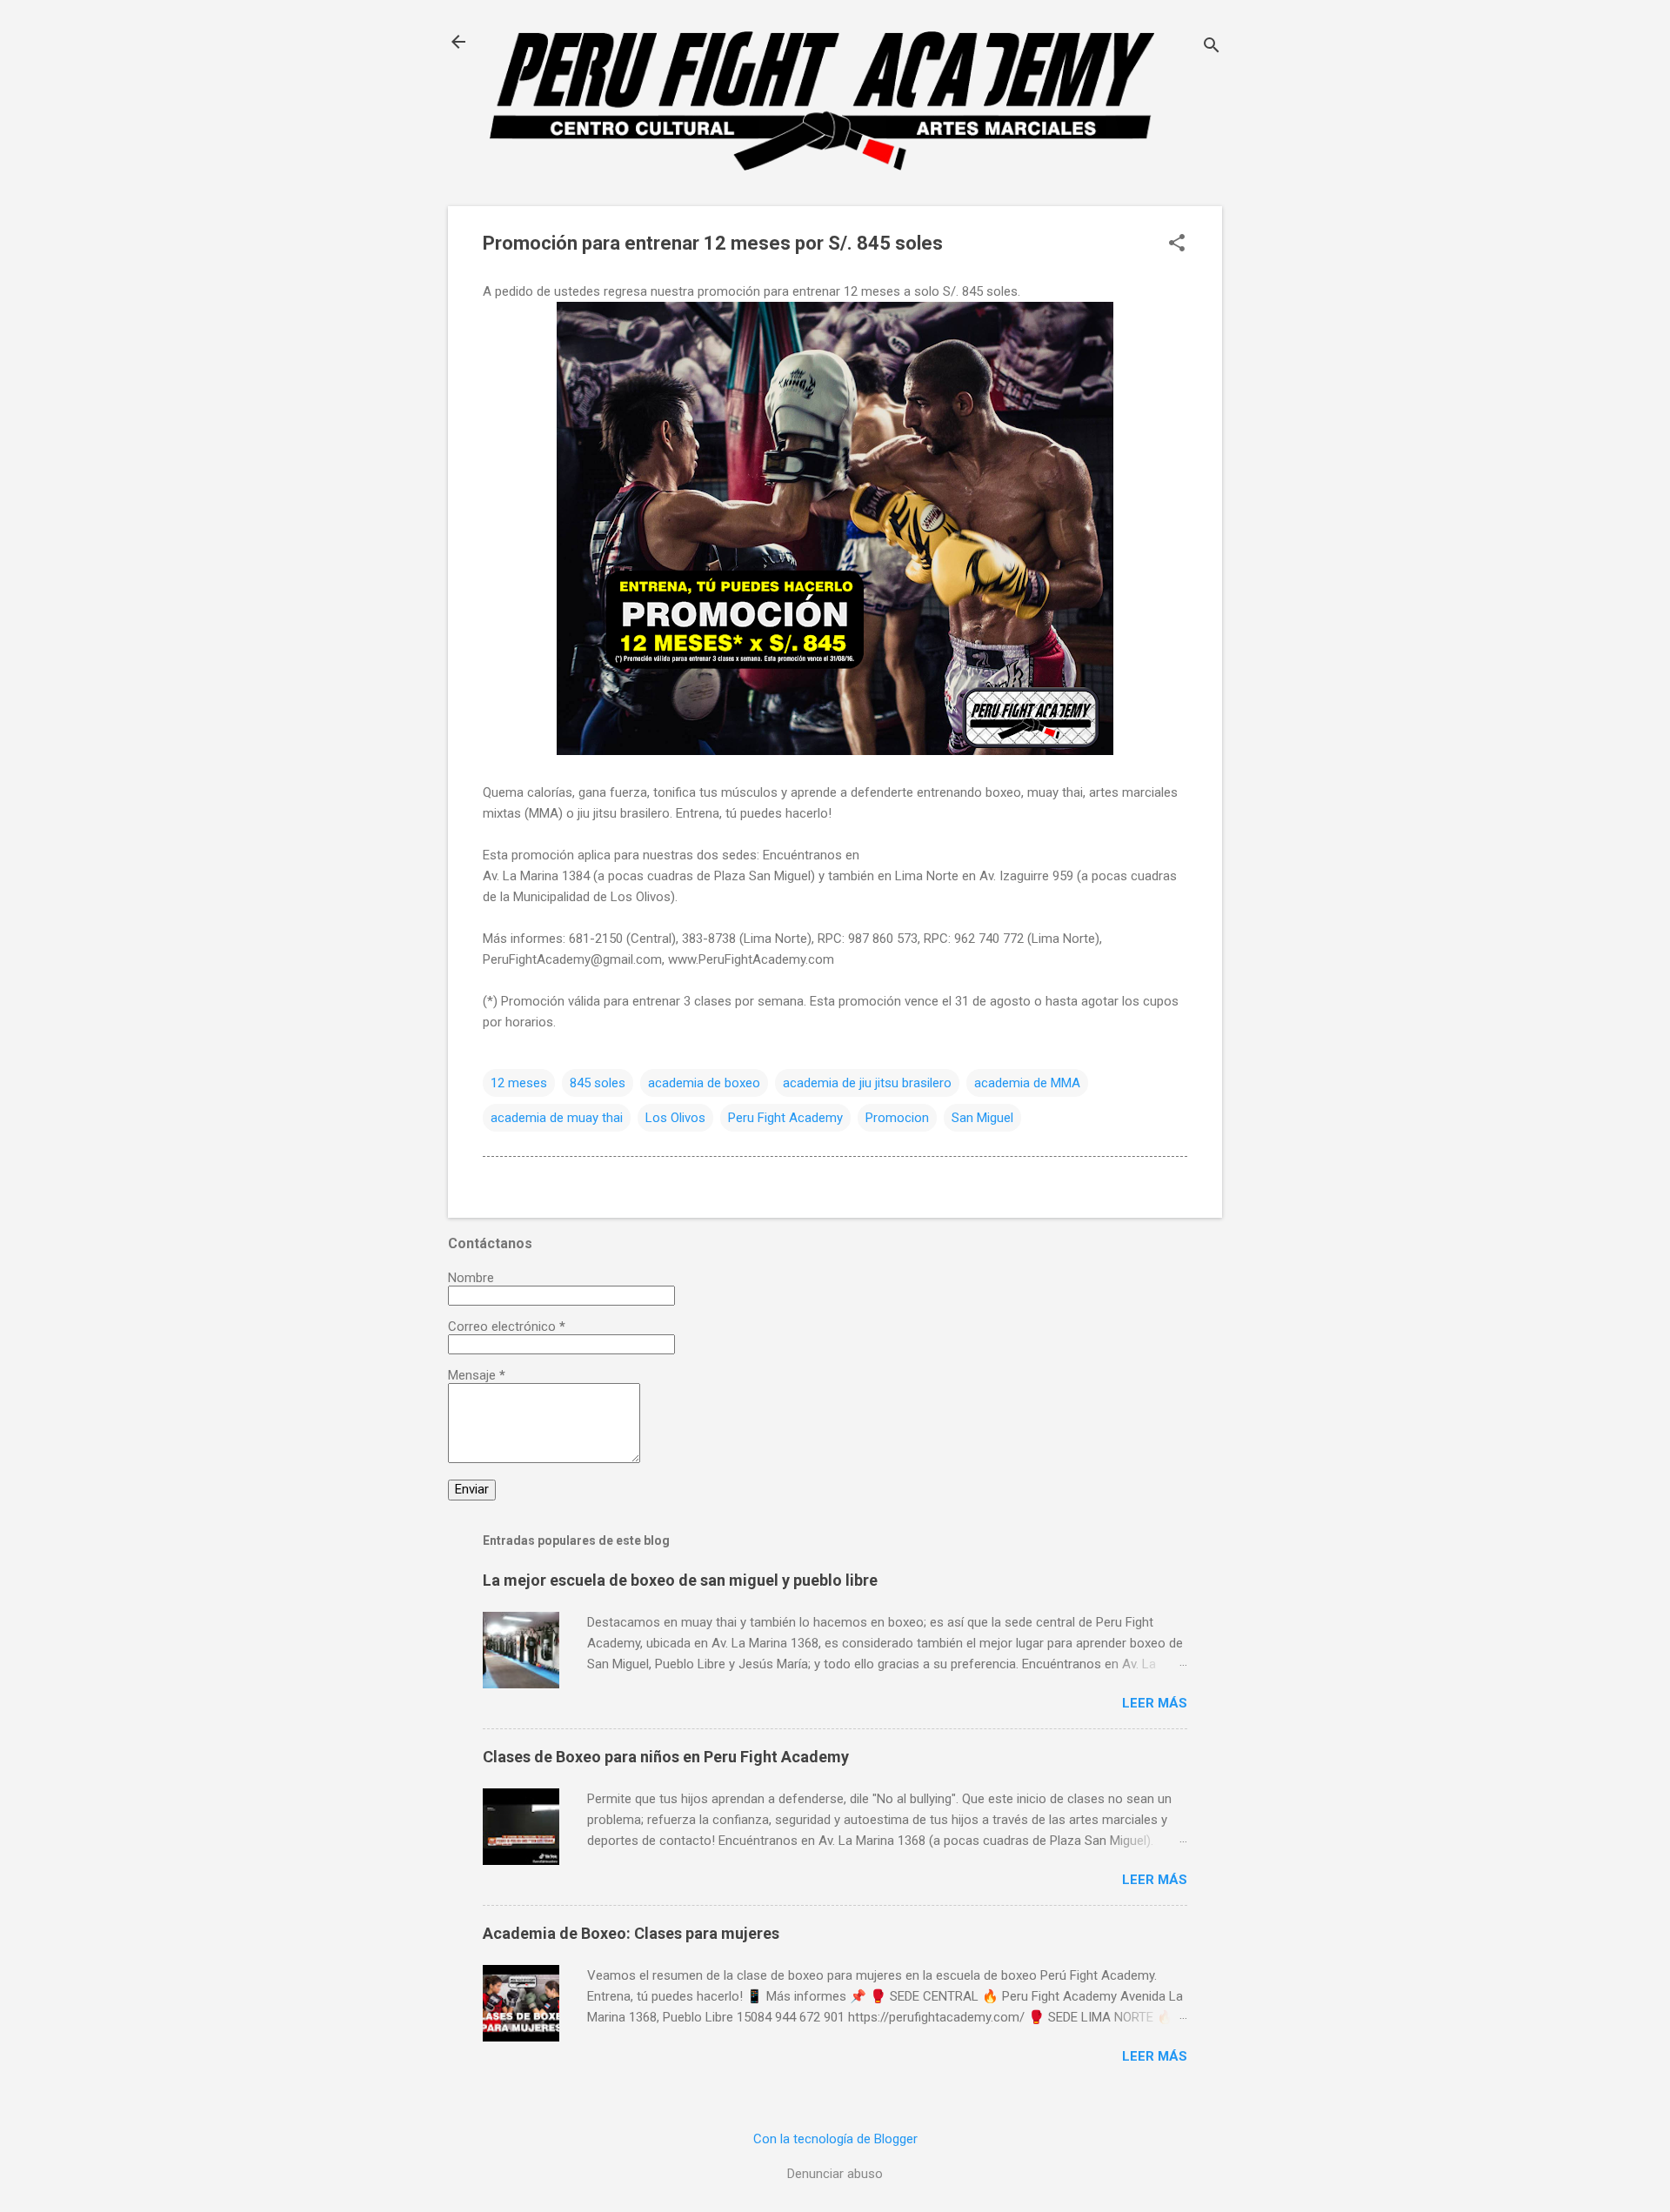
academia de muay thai (557, 1118)
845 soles (598, 1083)
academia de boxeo (704, 1083)
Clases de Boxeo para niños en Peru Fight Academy (666, 1757)
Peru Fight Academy (785, 1118)
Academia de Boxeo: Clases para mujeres (631, 1933)
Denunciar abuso (835, 2174)
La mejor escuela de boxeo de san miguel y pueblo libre (680, 1580)
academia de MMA (1027, 1083)
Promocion (897, 1118)
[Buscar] (1212, 47)
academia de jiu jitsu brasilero (867, 1083)
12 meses (519, 1083)
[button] (1177, 244)
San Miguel (982, 1118)
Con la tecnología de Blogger (835, 2139)
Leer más (1155, 1703)
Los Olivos (675, 1118)
